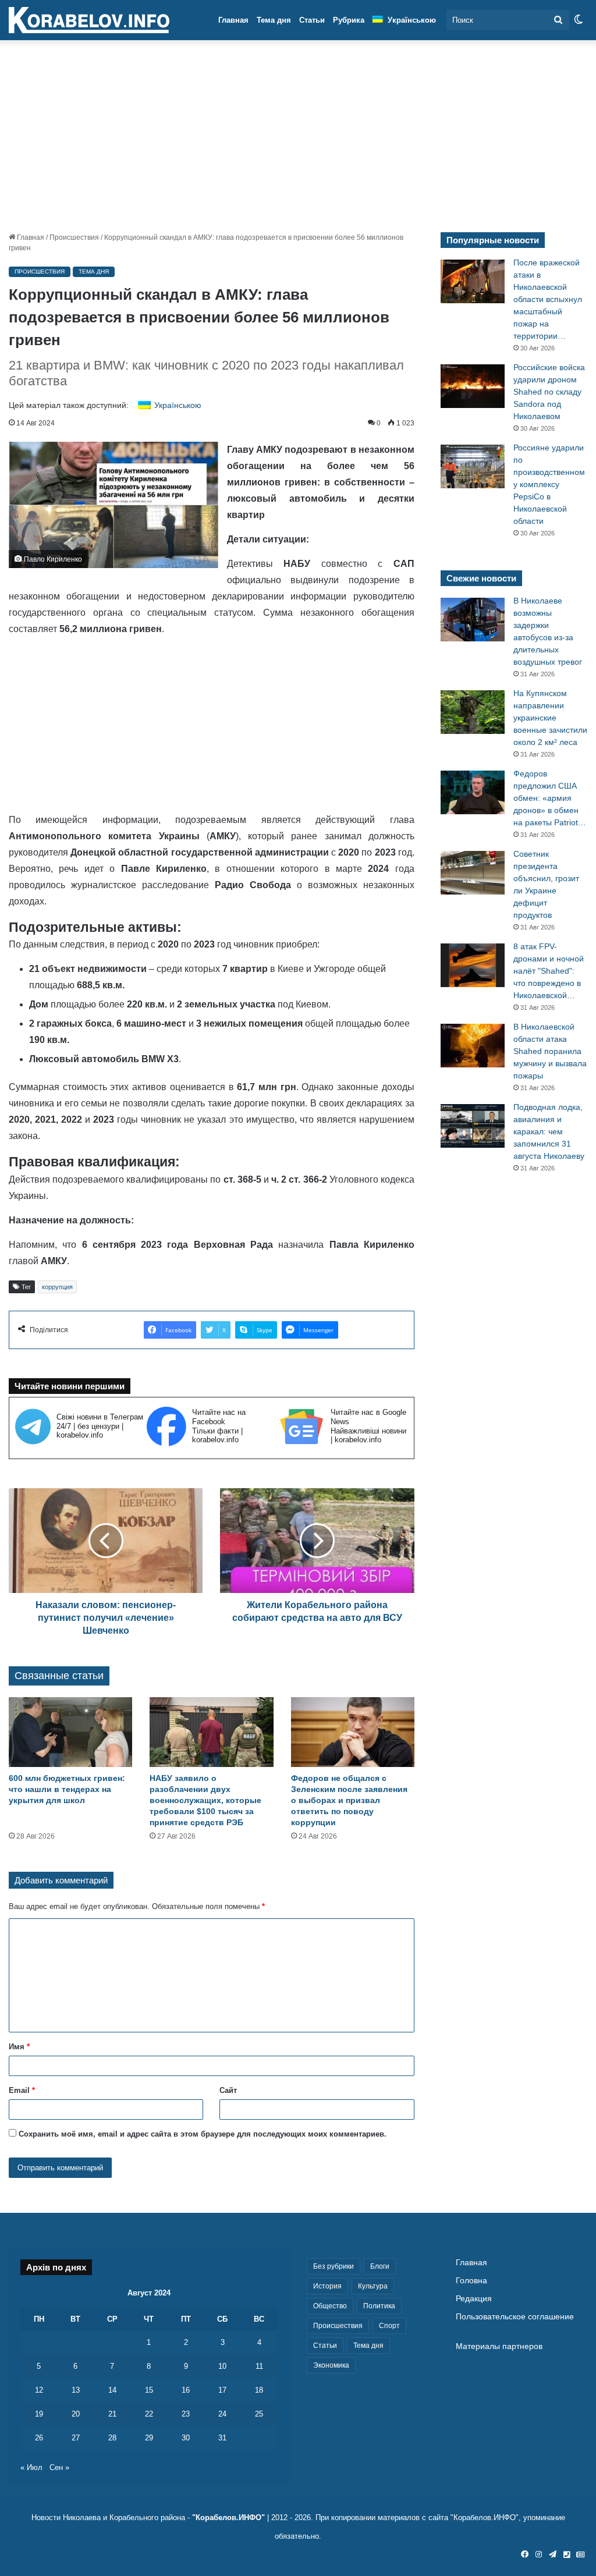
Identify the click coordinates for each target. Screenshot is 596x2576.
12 (39, 2390)
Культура (373, 2286)
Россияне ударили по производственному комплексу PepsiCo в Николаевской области (549, 484)
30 (186, 2438)
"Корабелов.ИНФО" (228, 2518)
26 (39, 2438)
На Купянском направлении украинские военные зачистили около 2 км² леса (550, 718)
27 (76, 2438)
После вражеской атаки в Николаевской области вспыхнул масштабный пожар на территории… (548, 299)
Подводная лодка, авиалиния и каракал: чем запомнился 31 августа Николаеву (549, 1131)
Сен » (59, 2467)
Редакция (474, 2299)
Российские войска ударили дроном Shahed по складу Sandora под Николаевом (549, 392)
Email (22, 2090)
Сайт (228, 2090)
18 (259, 2390)
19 (39, 2414)
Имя (19, 2047)
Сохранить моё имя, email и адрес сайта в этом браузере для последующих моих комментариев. (203, 2134)
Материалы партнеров (499, 2346)
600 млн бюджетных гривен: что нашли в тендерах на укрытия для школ (67, 1789)
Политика (379, 2306)
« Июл (31, 2467)
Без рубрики (334, 2266)
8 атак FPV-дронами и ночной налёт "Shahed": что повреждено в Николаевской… (549, 971)
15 (149, 2390)
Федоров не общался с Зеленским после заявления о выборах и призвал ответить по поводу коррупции (349, 1800)
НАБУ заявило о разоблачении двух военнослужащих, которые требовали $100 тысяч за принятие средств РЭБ (205, 1800)
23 (186, 2414)
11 (259, 2366)
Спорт (389, 2326)
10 (222, 2366)
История (327, 2286)
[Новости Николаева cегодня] (89, 20)
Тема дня (274, 20)
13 (76, 2390)
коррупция (57, 1287)
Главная (233, 20)
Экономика (331, 2365)
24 (222, 2414)
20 (76, 2414)
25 (259, 2414)
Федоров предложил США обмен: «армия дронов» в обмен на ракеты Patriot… (550, 798)
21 (112, 2414)
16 (186, 2390)
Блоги (380, 2266)
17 (222, 2390)
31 (222, 2438)
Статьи (312, 20)
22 (149, 2414)
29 (149, 2438)
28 (112, 2438)
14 (112, 2390)
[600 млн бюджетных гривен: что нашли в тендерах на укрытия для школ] (70, 1732)
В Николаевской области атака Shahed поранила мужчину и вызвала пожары (550, 1051)
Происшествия (74, 237)
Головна (471, 2281)
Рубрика (349, 20)
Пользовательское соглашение (515, 2317)
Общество (330, 2306)
